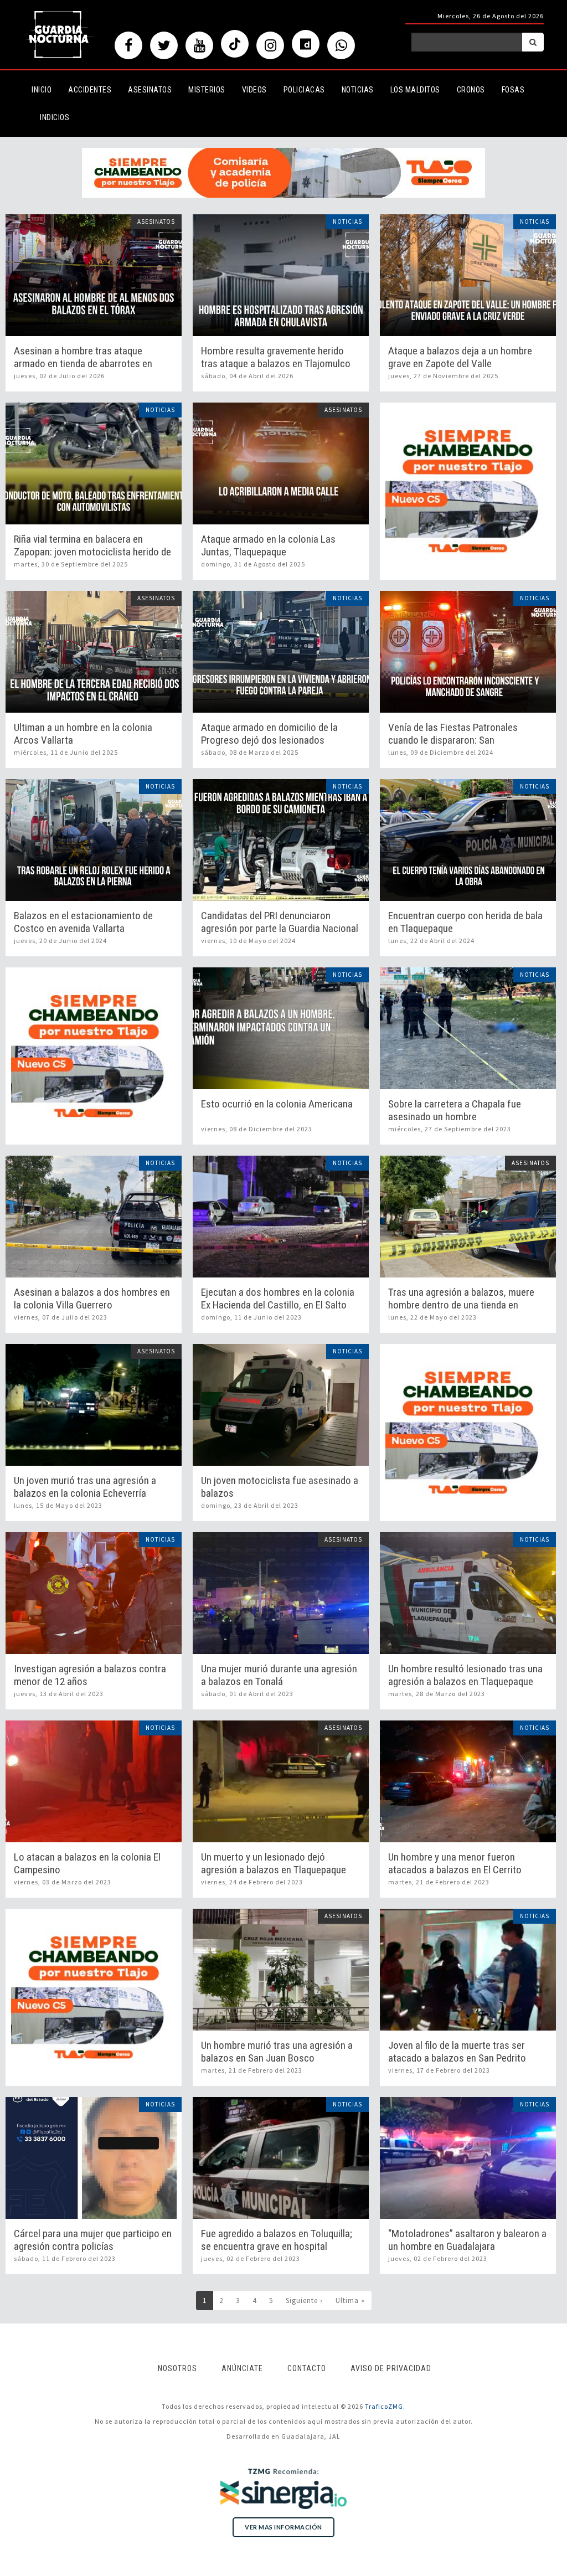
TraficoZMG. (385, 2406)
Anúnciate (242, 2368)
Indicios (55, 117)
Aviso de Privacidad (391, 2368)
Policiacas (304, 90)
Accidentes (90, 90)
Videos (254, 90)
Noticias (358, 90)
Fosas (513, 90)
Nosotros (177, 2368)
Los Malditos (415, 90)
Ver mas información (283, 2527)
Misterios (207, 90)
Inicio (42, 90)
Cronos (471, 90)
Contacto (307, 2368)
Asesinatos (150, 90)
